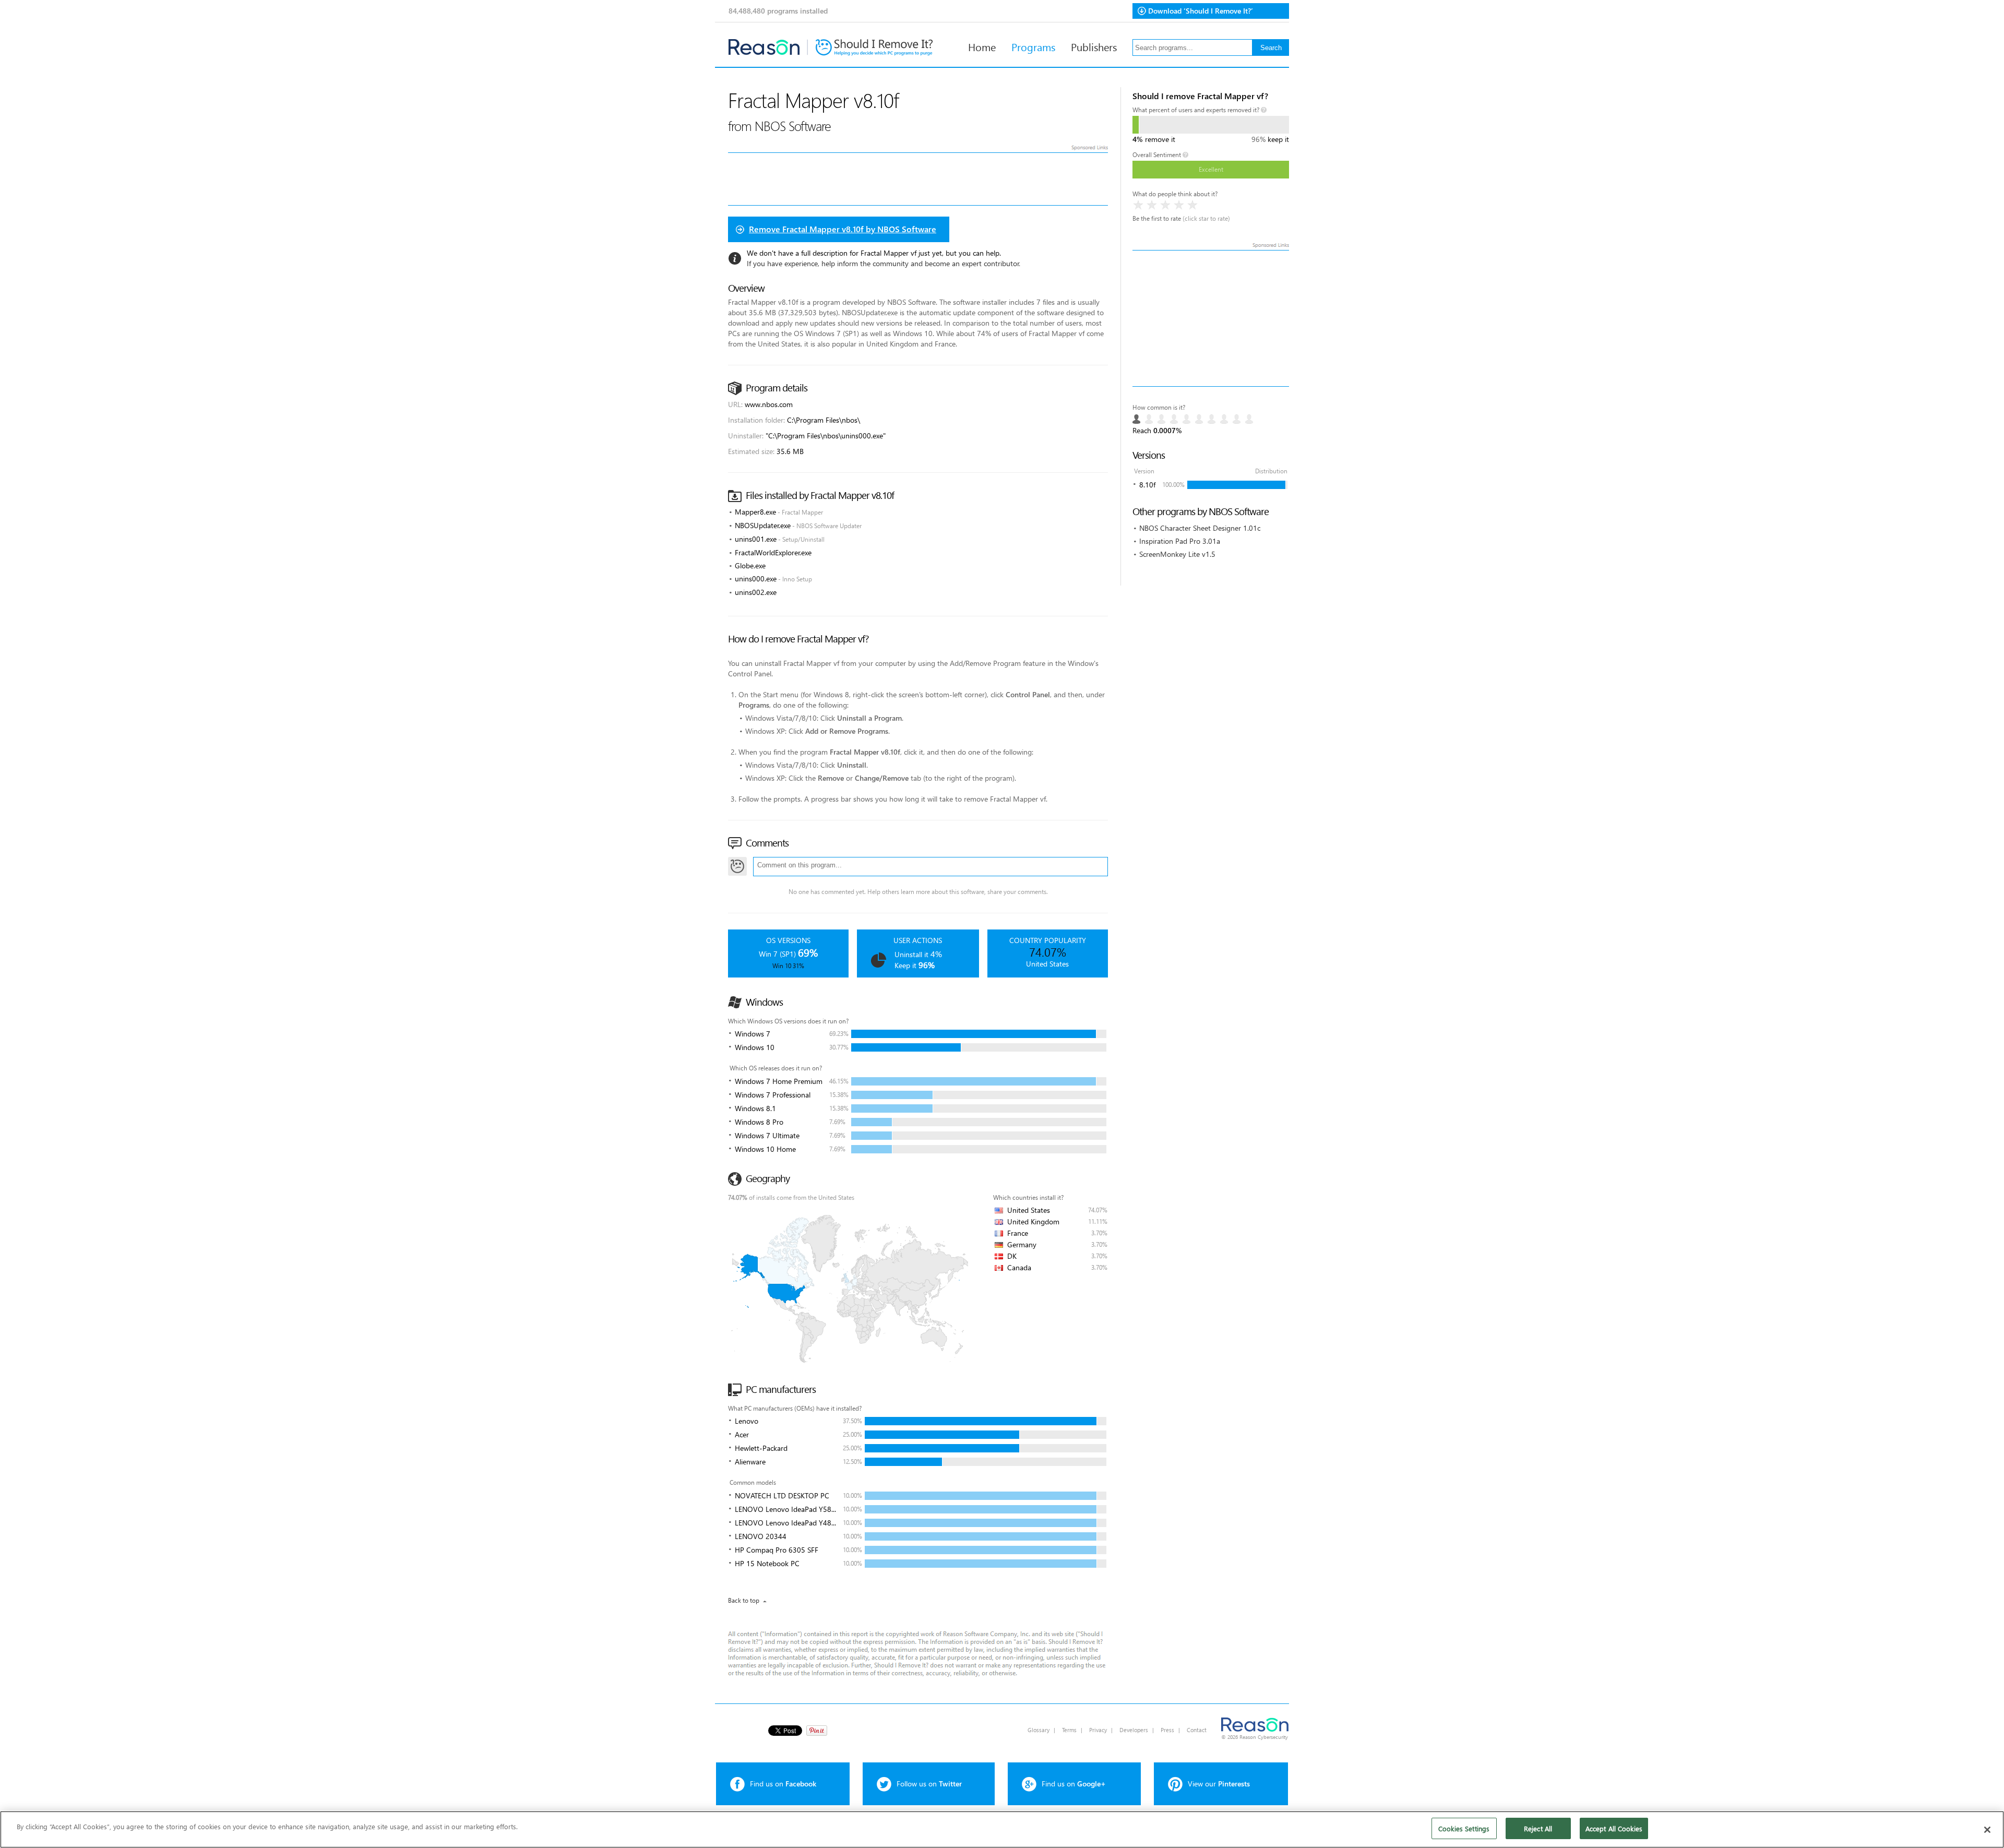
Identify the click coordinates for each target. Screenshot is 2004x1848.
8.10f (1147, 485)
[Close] (1987, 1830)
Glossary (1039, 1730)
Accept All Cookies (1614, 1828)
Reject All (1538, 1828)
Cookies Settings (1464, 1828)
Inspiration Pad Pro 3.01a (1180, 541)
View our (1219, 1784)
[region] (1002, 1829)
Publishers (1094, 46)
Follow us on (929, 1784)
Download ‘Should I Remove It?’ (1201, 11)
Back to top (744, 1600)
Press (1167, 1730)
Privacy (1098, 1730)
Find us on (783, 1784)
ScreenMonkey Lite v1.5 (1177, 554)
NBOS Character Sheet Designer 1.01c (1200, 528)
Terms (1069, 1730)
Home (982, 46)
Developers (1134, 1730)
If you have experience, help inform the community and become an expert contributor (883, 263)
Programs (1033, 46)
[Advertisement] (1211, 318)
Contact (1197, 1730)
